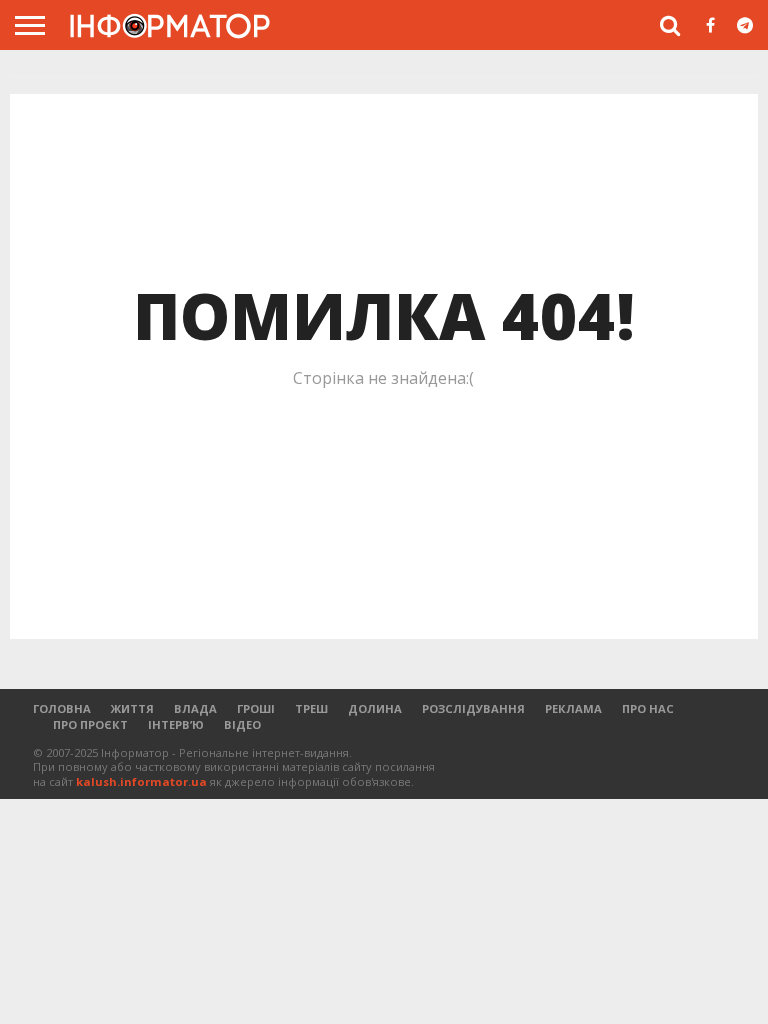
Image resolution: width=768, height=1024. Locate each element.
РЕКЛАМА (573, 708)
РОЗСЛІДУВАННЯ (473, 708)
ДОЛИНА (375, 708)
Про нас (648, 708)
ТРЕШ (311, 708)
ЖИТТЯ (132, 708)
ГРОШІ (256, 708)
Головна (62, 708)
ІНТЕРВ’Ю (176, 724)
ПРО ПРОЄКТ (90, 724)
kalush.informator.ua (141, 781)
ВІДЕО (242, 724)
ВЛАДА (195, 708)
